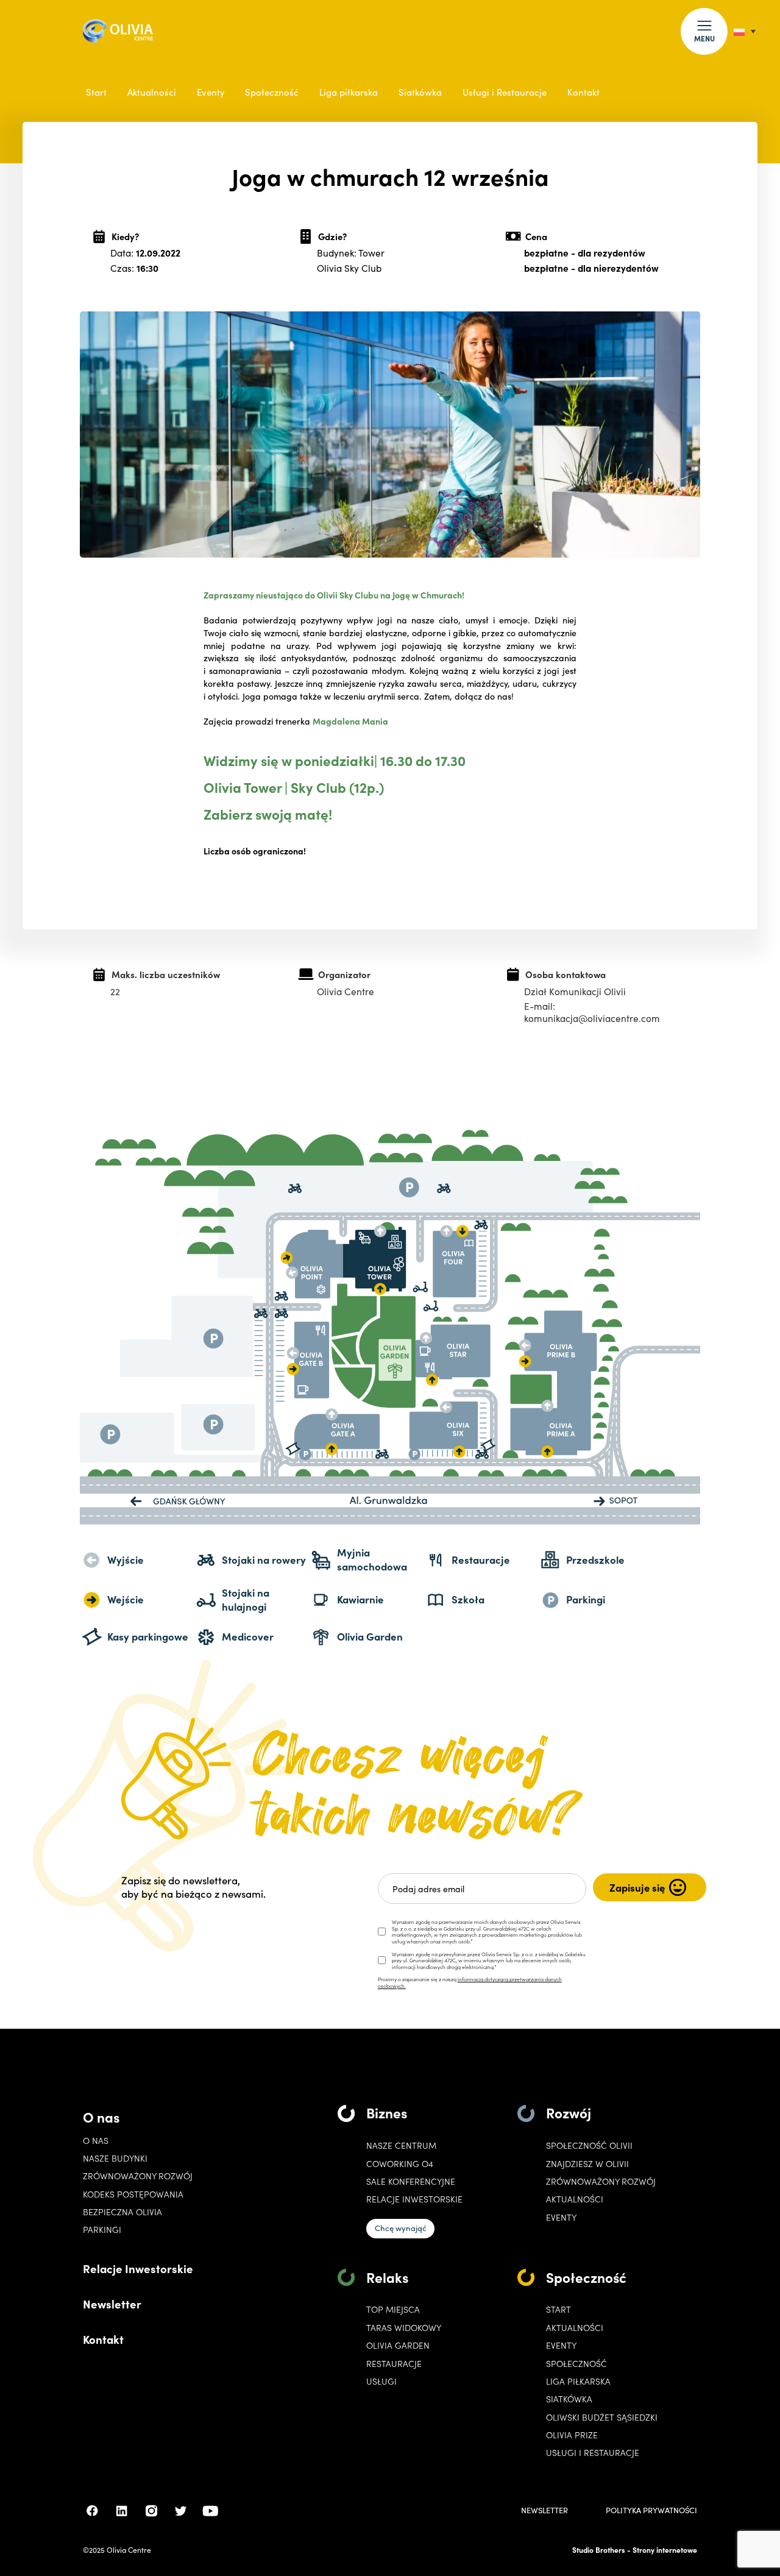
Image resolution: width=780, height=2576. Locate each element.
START (558, 2309)
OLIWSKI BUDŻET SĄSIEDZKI (602, 2417)
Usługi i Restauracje (505, 92)
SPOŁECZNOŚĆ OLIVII (589, 2145)
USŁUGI (381, 2381)
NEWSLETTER (544, 2510)
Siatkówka (420, 92)
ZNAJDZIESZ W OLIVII (587, 2164)
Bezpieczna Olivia (122, 2212)
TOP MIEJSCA (393, 2309)
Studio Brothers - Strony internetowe (635, 2549)
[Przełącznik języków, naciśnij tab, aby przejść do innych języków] (745, 31)
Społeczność (272, 92)
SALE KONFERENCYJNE (411, 2181)
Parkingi (102, 2230)
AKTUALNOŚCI (575, 2328)
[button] (704, 31)
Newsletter (112, 2304)
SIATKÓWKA (569, 2399)
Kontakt (583, 92)
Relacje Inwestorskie (138, 2268)
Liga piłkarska (349, 92)
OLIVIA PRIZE (572, 2435)
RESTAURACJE (394, 2364)
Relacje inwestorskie (414, 2199)
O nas (101, 2117)
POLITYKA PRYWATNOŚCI (651, 2510)
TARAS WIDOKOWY (404, 2328)
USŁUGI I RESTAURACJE (593, 2453)
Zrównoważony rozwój (138, 2176)
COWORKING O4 (400, 2164)
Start (96, 92)
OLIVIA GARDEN (398, 2345)
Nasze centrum (401, 2145)
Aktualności (152, 92)
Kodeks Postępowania (133, 2194)
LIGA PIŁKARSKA (578, 2381)
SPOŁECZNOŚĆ (576, 2364)
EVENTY (561, 2217)
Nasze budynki (115, 2158)
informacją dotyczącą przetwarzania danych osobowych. (470, 1982)
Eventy (211, 92)
